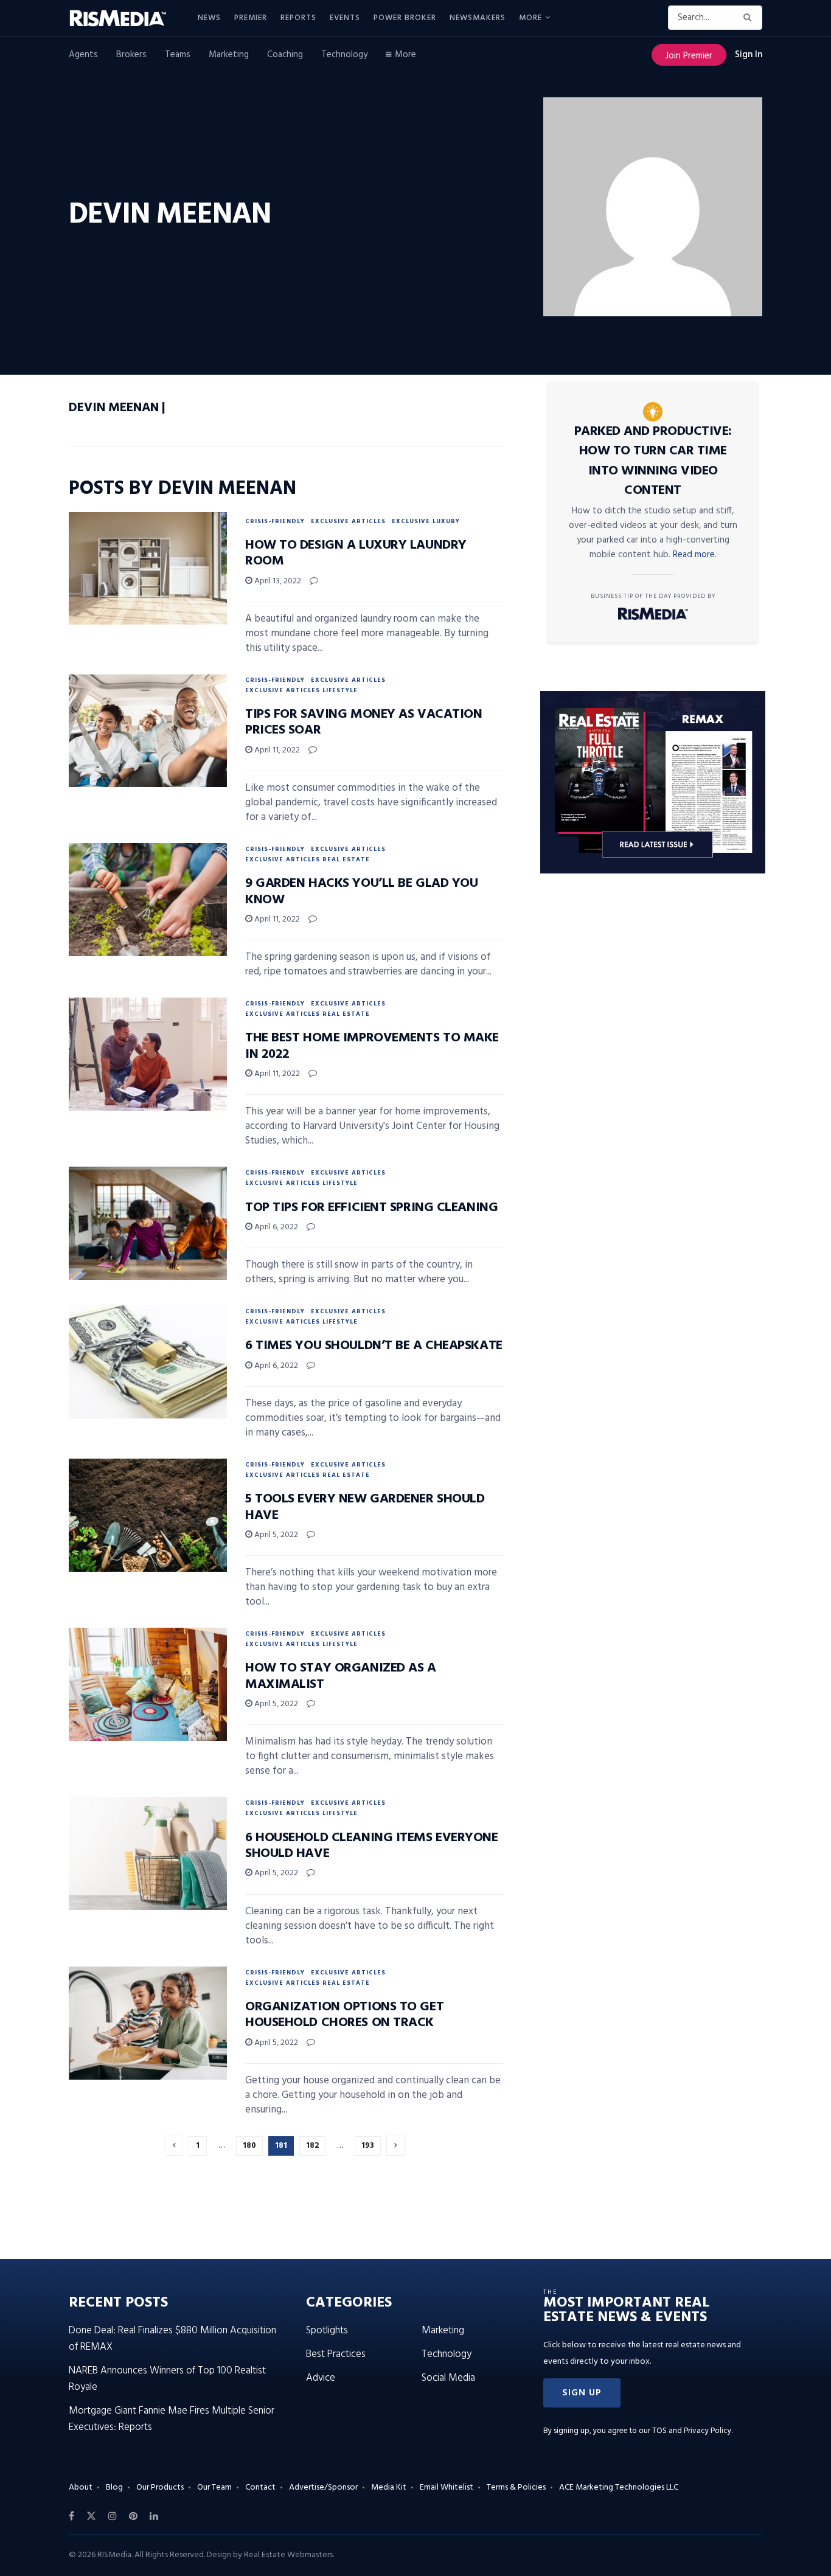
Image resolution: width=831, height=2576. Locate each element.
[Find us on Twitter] (91, 2516)
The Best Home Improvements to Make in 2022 (372, 1046)
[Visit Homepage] (125, 18)
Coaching (285, 55)
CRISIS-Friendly (275, 521)
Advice (321, 2378)
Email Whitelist (447, 2487)
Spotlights (327, 2331)
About (81, 2487)
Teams (178, 55)
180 (249, 2146)
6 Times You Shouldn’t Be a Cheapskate (374, 1346)
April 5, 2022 (275, 1535)
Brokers (131, 55)
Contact (260, 2487)
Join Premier (689, 56)
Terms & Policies (516, 2487)
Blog (114, 2487)
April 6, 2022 (275, 1227)
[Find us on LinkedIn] (154, 2516)
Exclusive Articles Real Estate (308, 859)
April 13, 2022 (277, 581)
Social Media (448, 2378)
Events (345, 18)
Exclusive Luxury (426, 521)
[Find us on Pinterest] (133, 2516)
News (209, 18)
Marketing (229, 55)
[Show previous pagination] (174, 2146)
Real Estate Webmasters (288, 2555)
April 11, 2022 (276, 750)
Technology (344, 55)
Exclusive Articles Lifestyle (301, 690)
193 (368, 2146)
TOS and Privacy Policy (692, 2431)
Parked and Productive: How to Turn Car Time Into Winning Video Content (653, 461)
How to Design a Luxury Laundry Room (356, 553)
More (530, 18)
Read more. (695, 555)
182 (312, 2146)
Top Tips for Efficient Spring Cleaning (371, 1208)
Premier (251, 18)
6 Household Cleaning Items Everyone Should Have (372, 1846)
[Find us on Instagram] (113, 2516)
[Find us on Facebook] (71, 2516)
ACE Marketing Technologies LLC (619, 2487)
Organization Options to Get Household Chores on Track (344, 2015)
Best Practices (336, 2354)
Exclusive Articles (348, 521)
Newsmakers (478, 18)
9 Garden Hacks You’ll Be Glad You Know (361, 891)
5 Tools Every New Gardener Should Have (365, 1507)
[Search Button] (750, 18)
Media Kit (389, 2487)
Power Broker (405, 18)
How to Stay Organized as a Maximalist (341, 1676)
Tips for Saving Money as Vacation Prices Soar (363, 722)
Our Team (214, 2487)
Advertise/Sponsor (323, 2487)
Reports (298, 18)
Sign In (749, 55)
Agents (83, 55)
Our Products (160, 2487)
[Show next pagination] (395, 2146)
